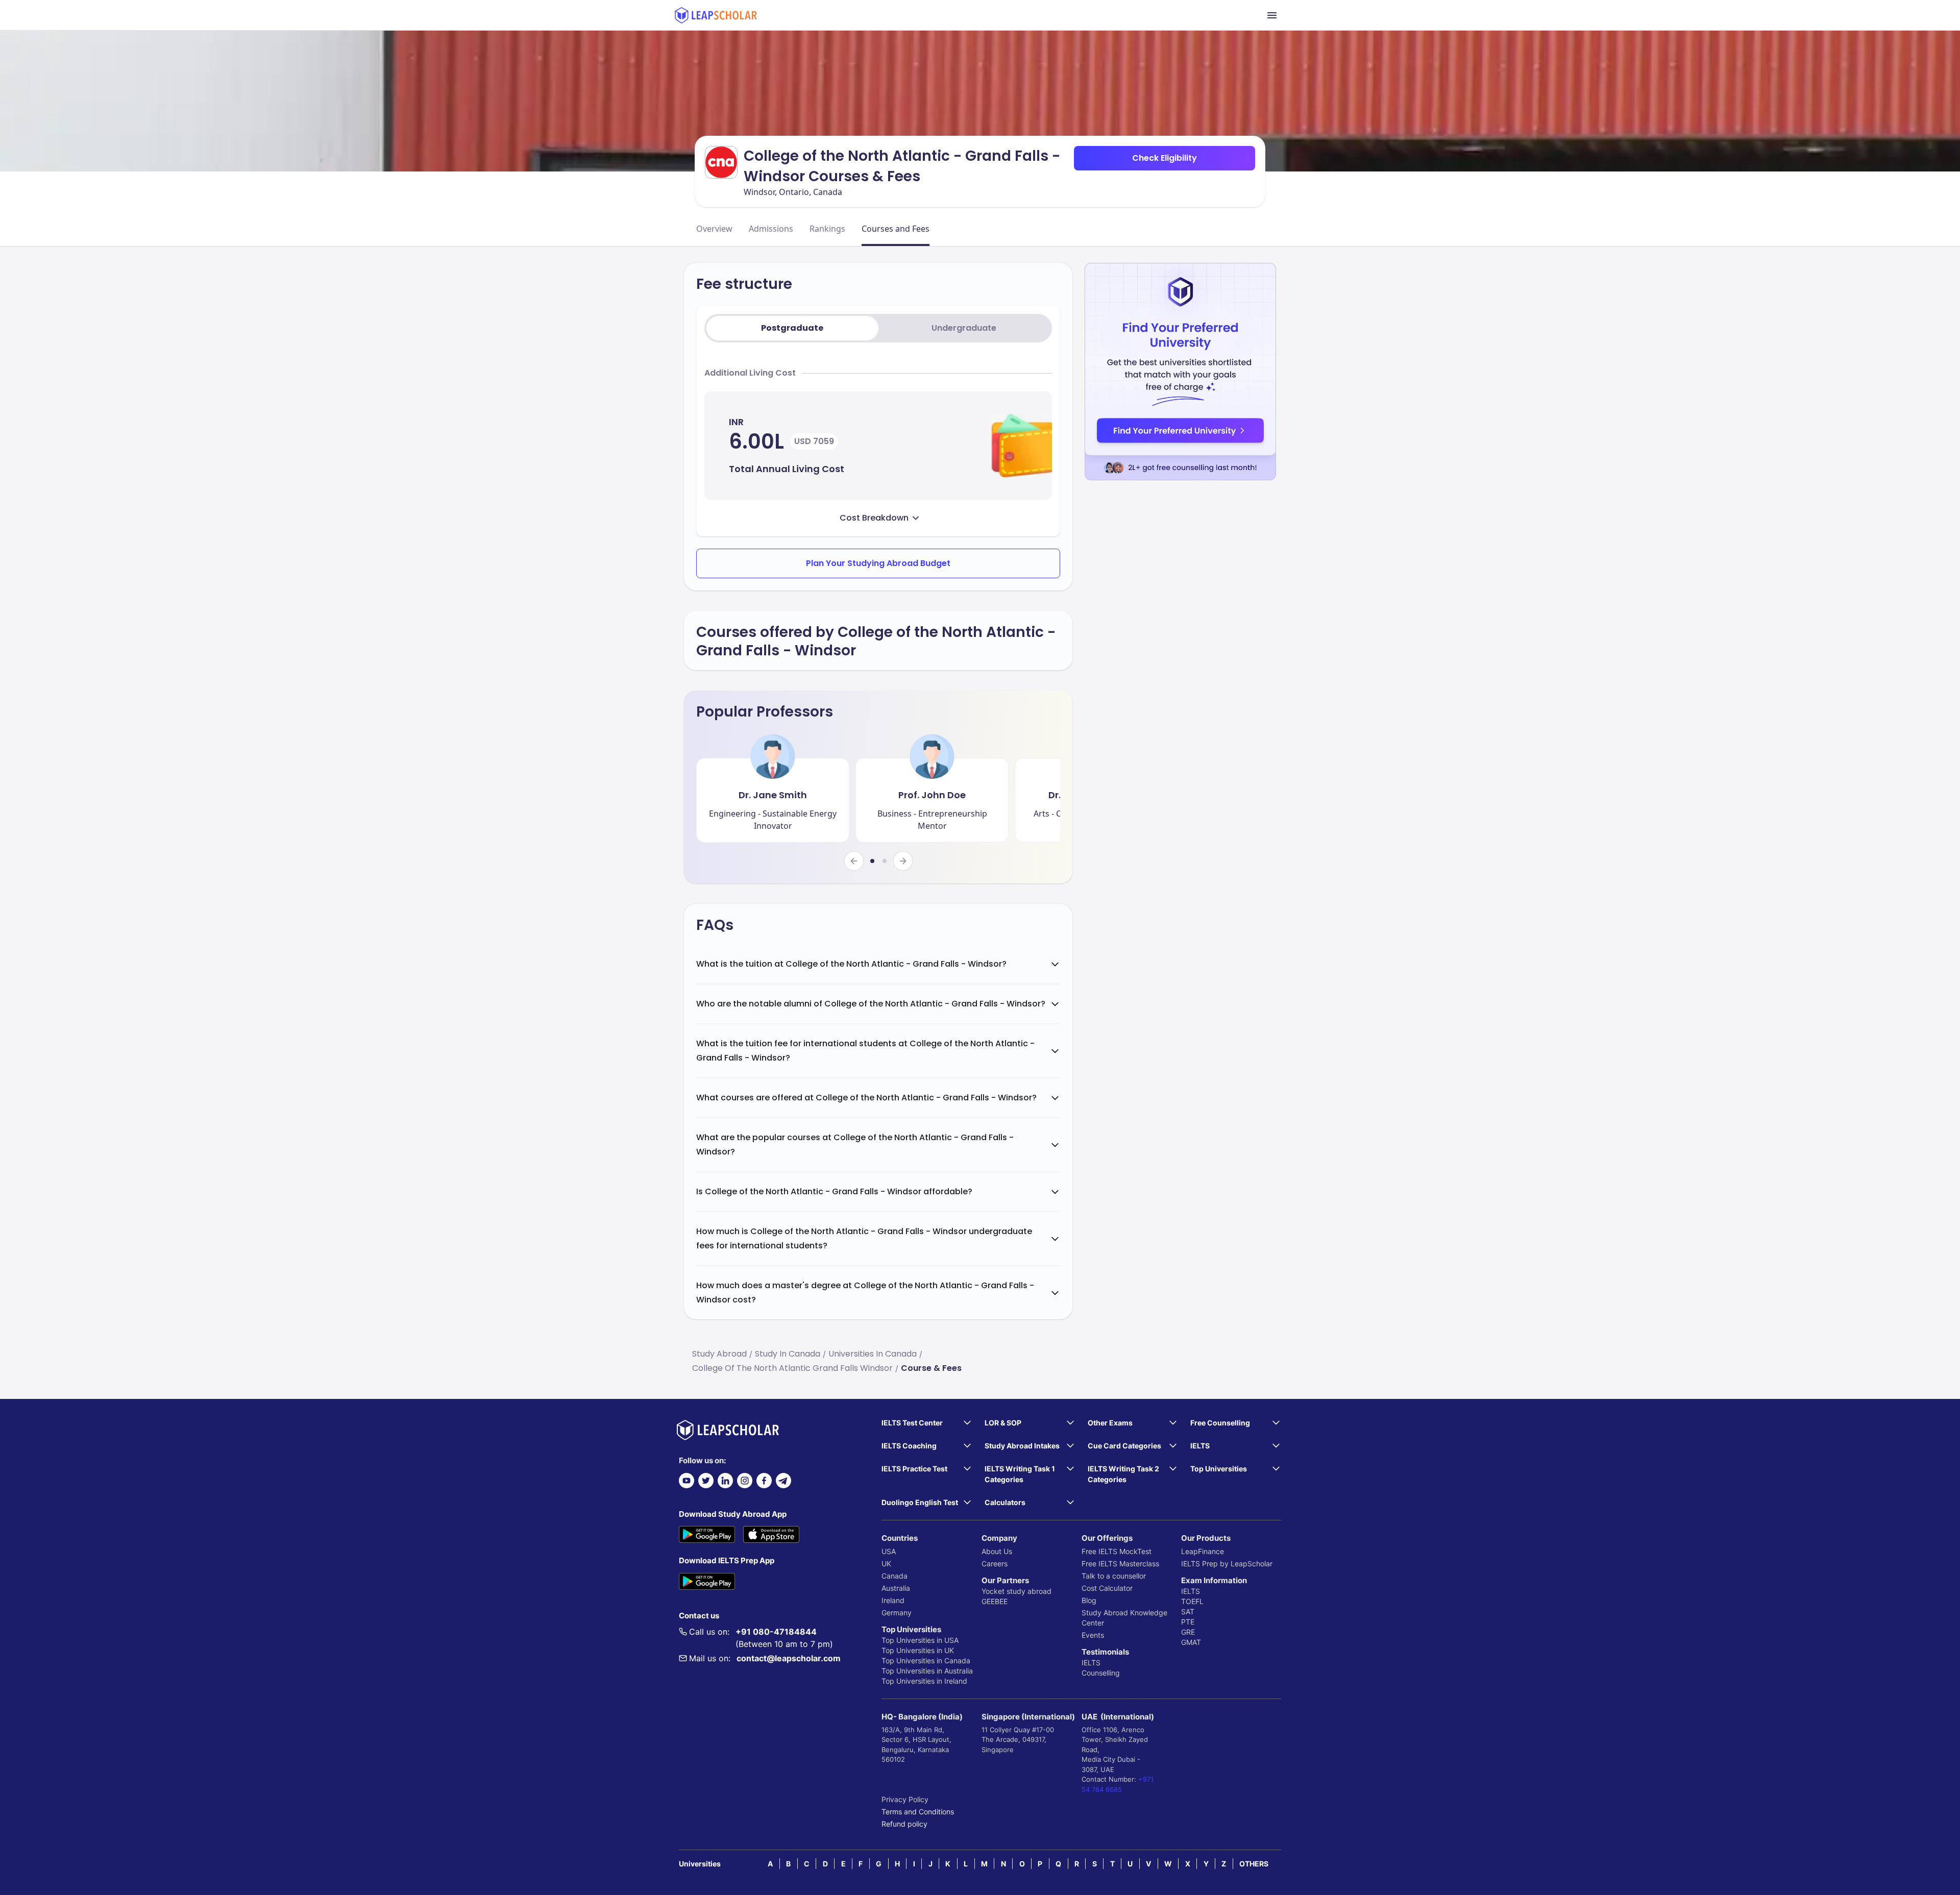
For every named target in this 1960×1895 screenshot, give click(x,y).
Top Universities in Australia (927, 1671)
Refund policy (904, 1824)
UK (886, 1564)
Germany (897, 1613)
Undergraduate (964, 328)
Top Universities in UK (918, 1650)
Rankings (827, 229)
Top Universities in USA (920, 1640)
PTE (1188, 1622)
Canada (895, 1576)
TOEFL (1192, 1601)
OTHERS (1254, 1864)
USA (889, 1551)
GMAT (1191, 1642)
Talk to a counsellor (1114, 1576)
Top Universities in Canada (926, 1660)
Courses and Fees (896, 229)
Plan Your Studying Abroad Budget (878, 563)
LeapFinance (1203, 1551)
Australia (896, 1588)
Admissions (771, 229)
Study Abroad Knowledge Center (1124, 1618)
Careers (995, 1564)
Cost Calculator (1107, 1588)
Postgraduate (792, 328)
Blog (1089, 1600)
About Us (997, 1551)
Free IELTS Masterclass (1120, 1564)
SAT (1188, 1611)
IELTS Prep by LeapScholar (1227, 1564)
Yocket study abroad (1016, 1591)
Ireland (893, 1600)
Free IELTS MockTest (1117, 1551)
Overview (714, 229)
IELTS (1091, 1663)
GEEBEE (995, 1601)
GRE (1188, 1632)
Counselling (1101, 1673)
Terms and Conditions (918, 1812)
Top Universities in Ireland (924, 1681)
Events (1093, 1635)
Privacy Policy (905, 1799)
